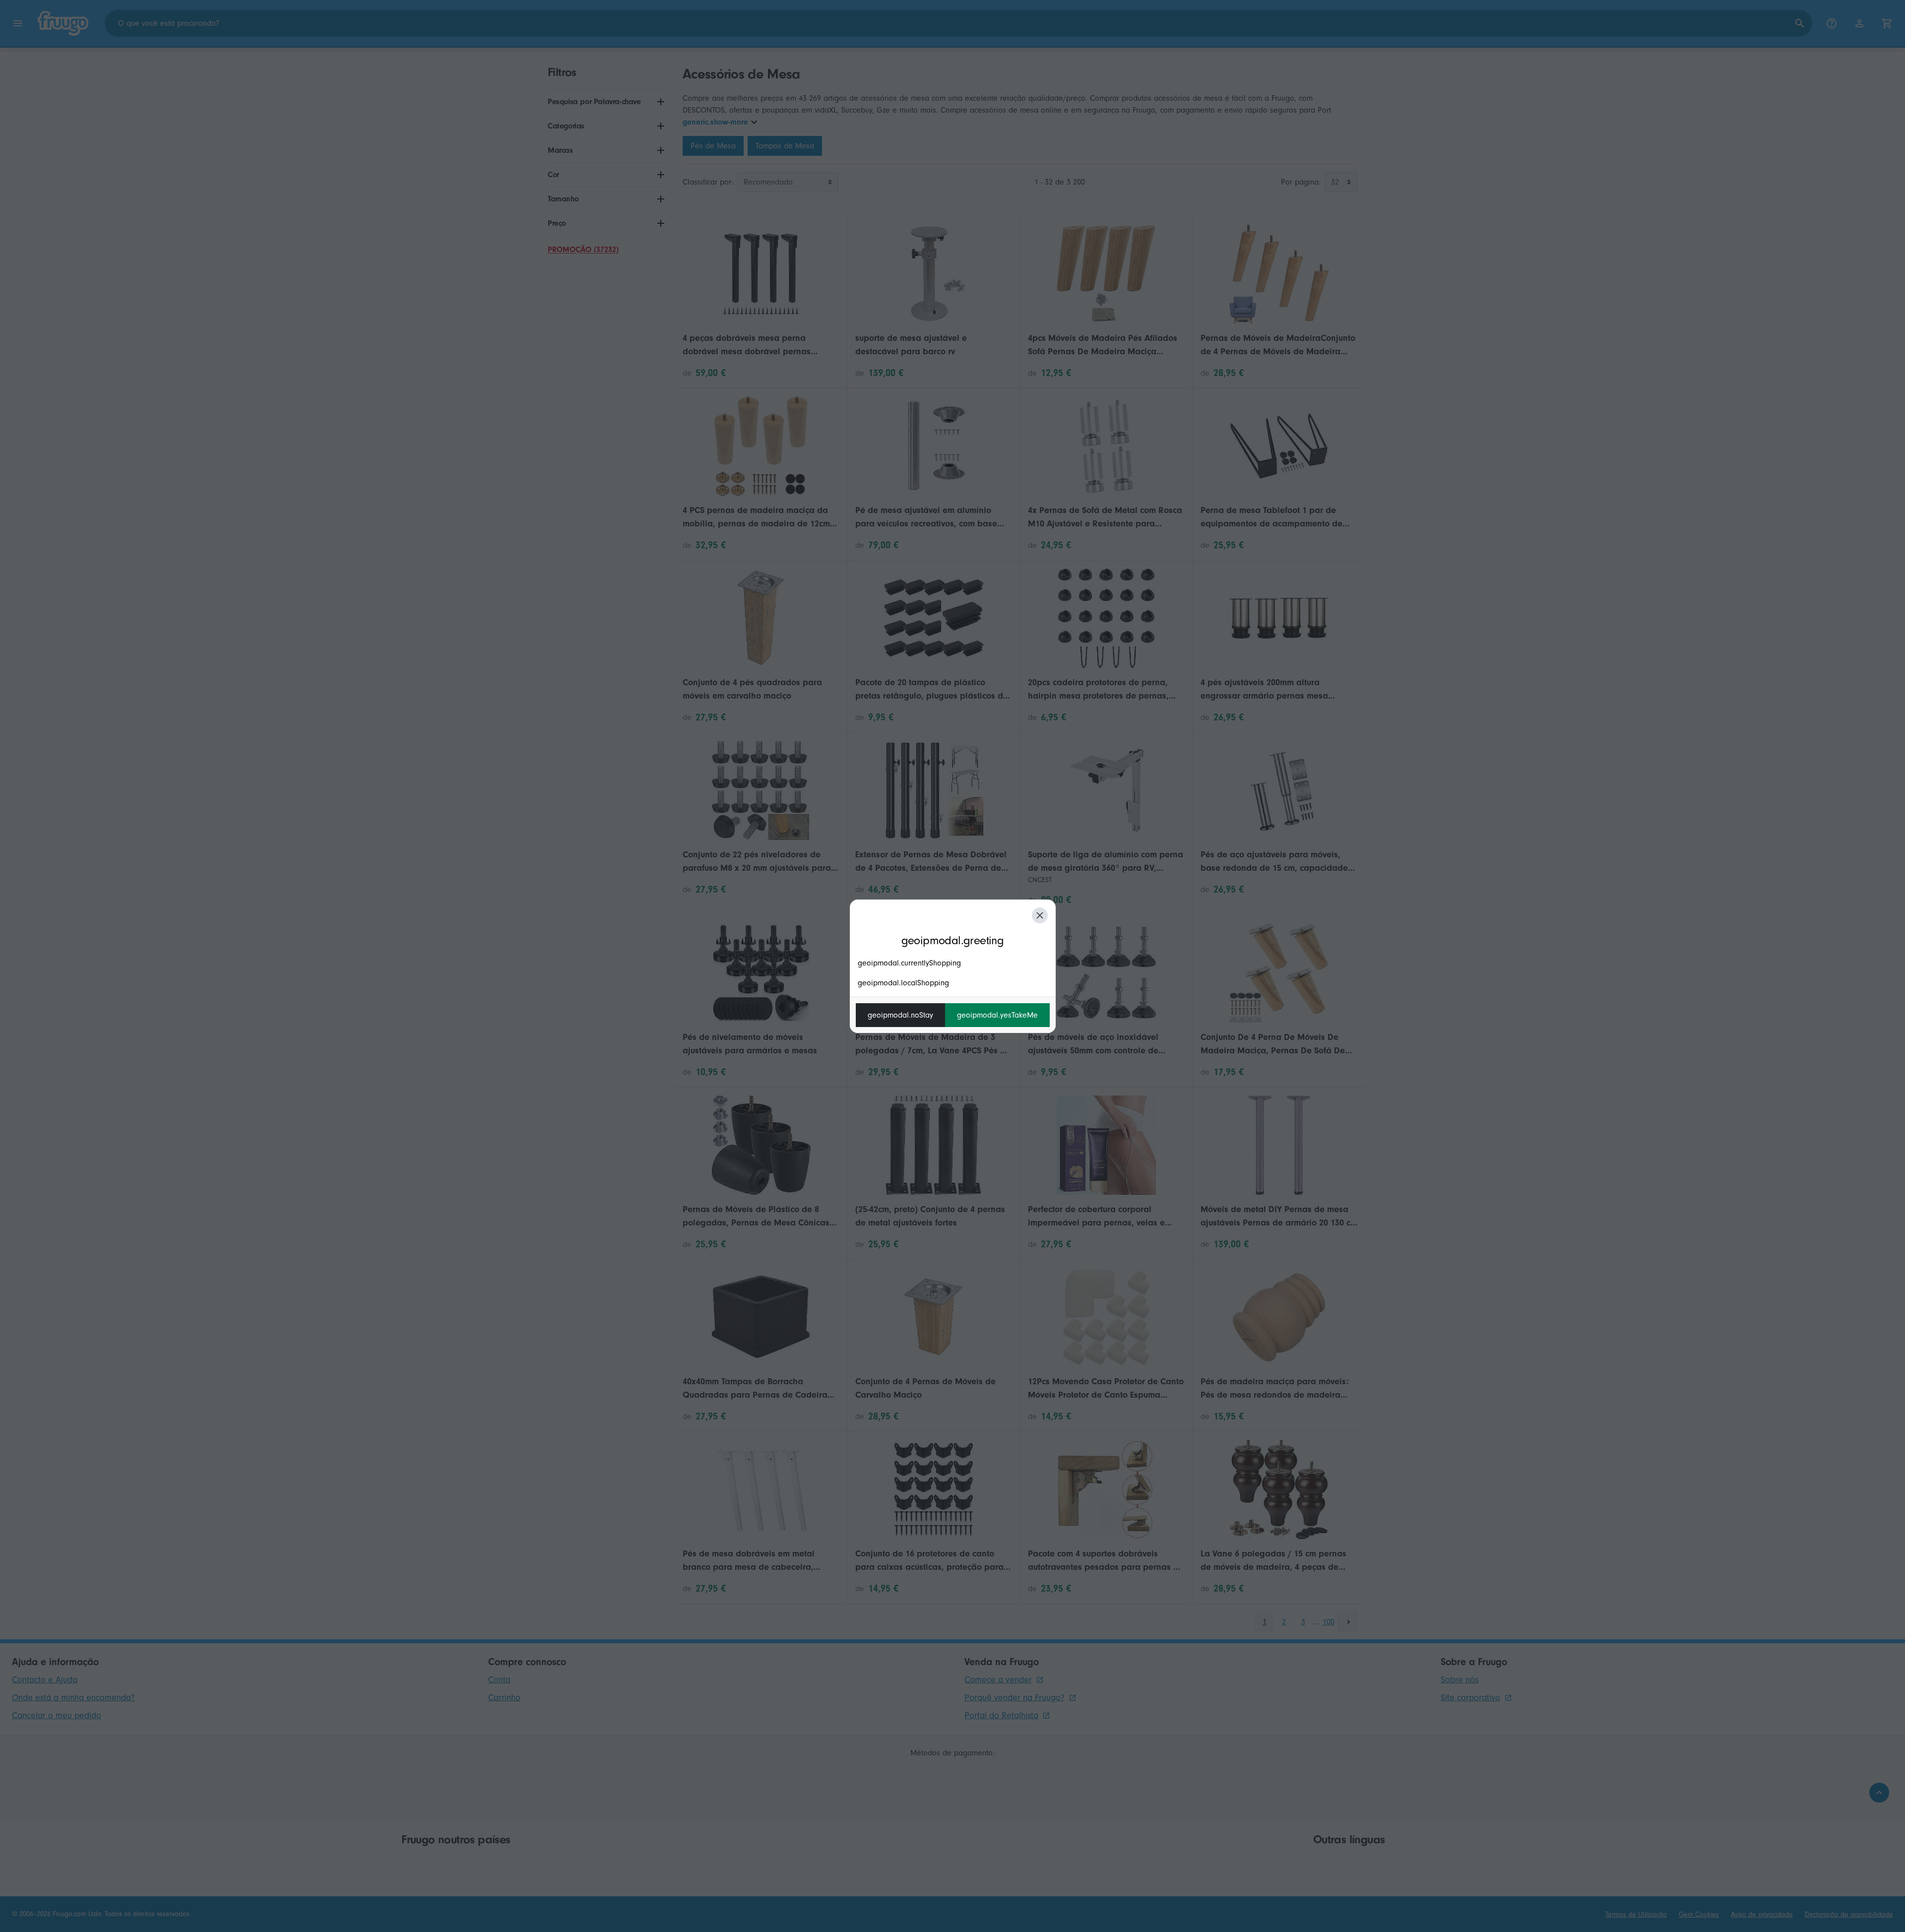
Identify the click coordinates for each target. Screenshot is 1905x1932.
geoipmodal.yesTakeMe (997, 1015)
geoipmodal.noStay (900, 1015)
